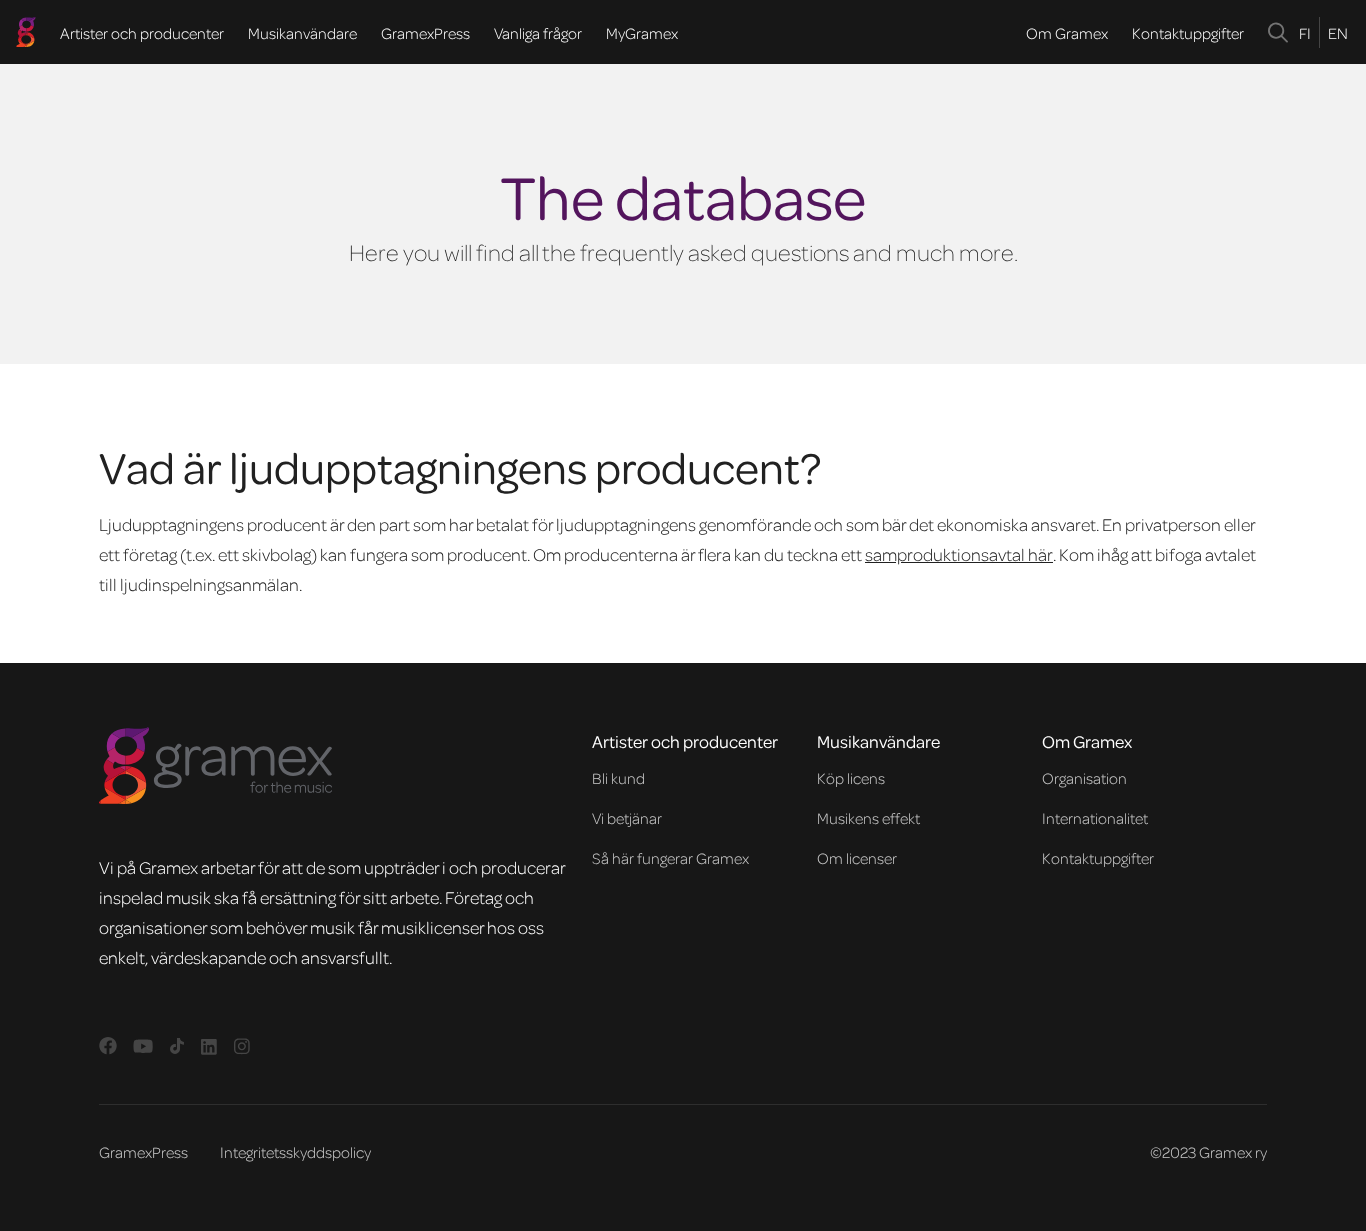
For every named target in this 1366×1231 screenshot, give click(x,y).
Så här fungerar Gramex (670, 858)
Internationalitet (1095, 818)
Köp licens (851, 778)
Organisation (1084, 778)
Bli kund (618, 778)
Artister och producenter (142, 33)
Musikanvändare (302, 33)
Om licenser (857, 858)
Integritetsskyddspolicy (295, 1152)
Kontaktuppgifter (1188, 33)
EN (1338, 33)
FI (1305, 33)
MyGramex (642, 33)
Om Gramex (1067, 33)
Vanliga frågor (538, 33)
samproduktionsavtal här (959, 554)
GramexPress (425, 33)
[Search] (1278, 32)
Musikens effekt (868, 818)
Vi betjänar (627, 818)
